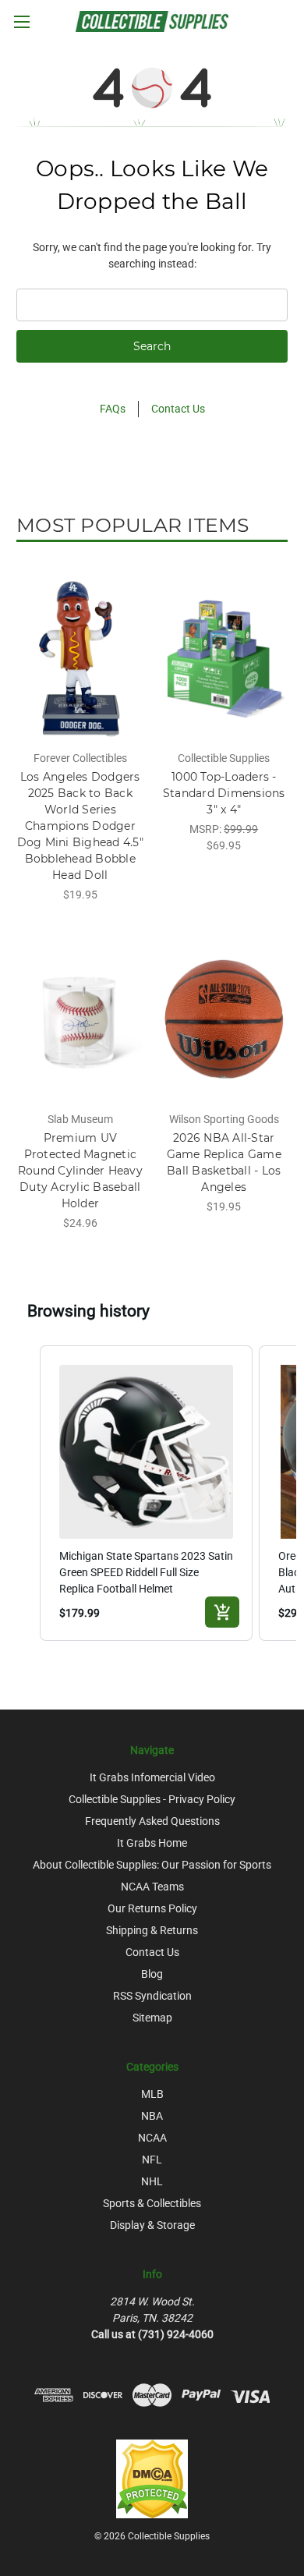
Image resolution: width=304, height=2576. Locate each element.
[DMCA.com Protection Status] (152, 2478)
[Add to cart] (222, 1612)
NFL (152, 2160)
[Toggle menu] (21, 21)
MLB (152, 2094)
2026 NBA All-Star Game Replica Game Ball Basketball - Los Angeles (224, 1162)
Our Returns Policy (152, 1908)
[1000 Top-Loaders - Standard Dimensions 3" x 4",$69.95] (224, 658)
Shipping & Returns (152, 1930)
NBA (152, 2116)
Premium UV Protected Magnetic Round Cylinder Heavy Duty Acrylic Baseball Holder (80, 1171)
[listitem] (146, 1493)
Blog (152, 1974)
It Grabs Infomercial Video (152, 1777)
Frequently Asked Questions (152, 1821)
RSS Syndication (152, 1996)
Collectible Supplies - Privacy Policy (152, 1799)
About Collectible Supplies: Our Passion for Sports (152, 1865)
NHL (152, 2181)
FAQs (113, 409)
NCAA (152, 2138)
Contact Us (178, 409)
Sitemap (152, 2018)
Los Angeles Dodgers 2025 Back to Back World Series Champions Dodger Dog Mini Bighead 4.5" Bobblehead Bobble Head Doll (80, 826)
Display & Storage (152, 2225)
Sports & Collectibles (152, 2203)
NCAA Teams (152, 1887)
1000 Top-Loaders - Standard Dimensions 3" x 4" (224, 793)
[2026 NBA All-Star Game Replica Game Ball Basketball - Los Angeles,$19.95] (224, 1019)
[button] (24, 1493)
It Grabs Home (152, 1843)
